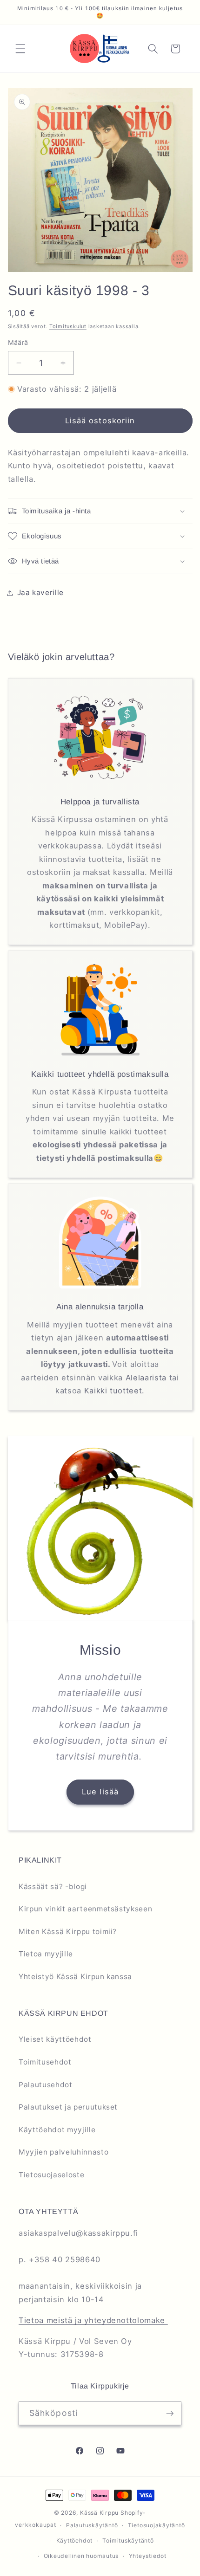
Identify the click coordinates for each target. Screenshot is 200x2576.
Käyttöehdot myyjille (57, 2130)
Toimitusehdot (45, 2062)
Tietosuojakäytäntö (157, 2525)
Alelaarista (146, 1378)
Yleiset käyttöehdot (55, 2039)
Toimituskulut (68, 326)
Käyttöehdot (74, 2540)
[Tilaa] (170, 2414)
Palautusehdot (46, 2085)
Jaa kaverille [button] (41, 592)
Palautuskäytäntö (92, 2525)
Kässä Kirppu (99, 2513)
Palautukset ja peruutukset (68, 2107)
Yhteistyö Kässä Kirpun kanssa (75, 1977)
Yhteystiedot (148, 2556)
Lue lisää (100, 1792)
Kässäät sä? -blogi (53, 1887)
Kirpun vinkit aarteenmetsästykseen (85, 1909)
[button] (20, 49)
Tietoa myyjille (46, 1954)
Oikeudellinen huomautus (81, 2556)
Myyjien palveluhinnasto (63, 2152)
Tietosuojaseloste (51, 2175)
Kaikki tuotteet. (115, 1391)
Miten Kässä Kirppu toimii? (68, 1932)
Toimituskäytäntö (128, 2540)
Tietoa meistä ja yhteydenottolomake (93, 2320)
